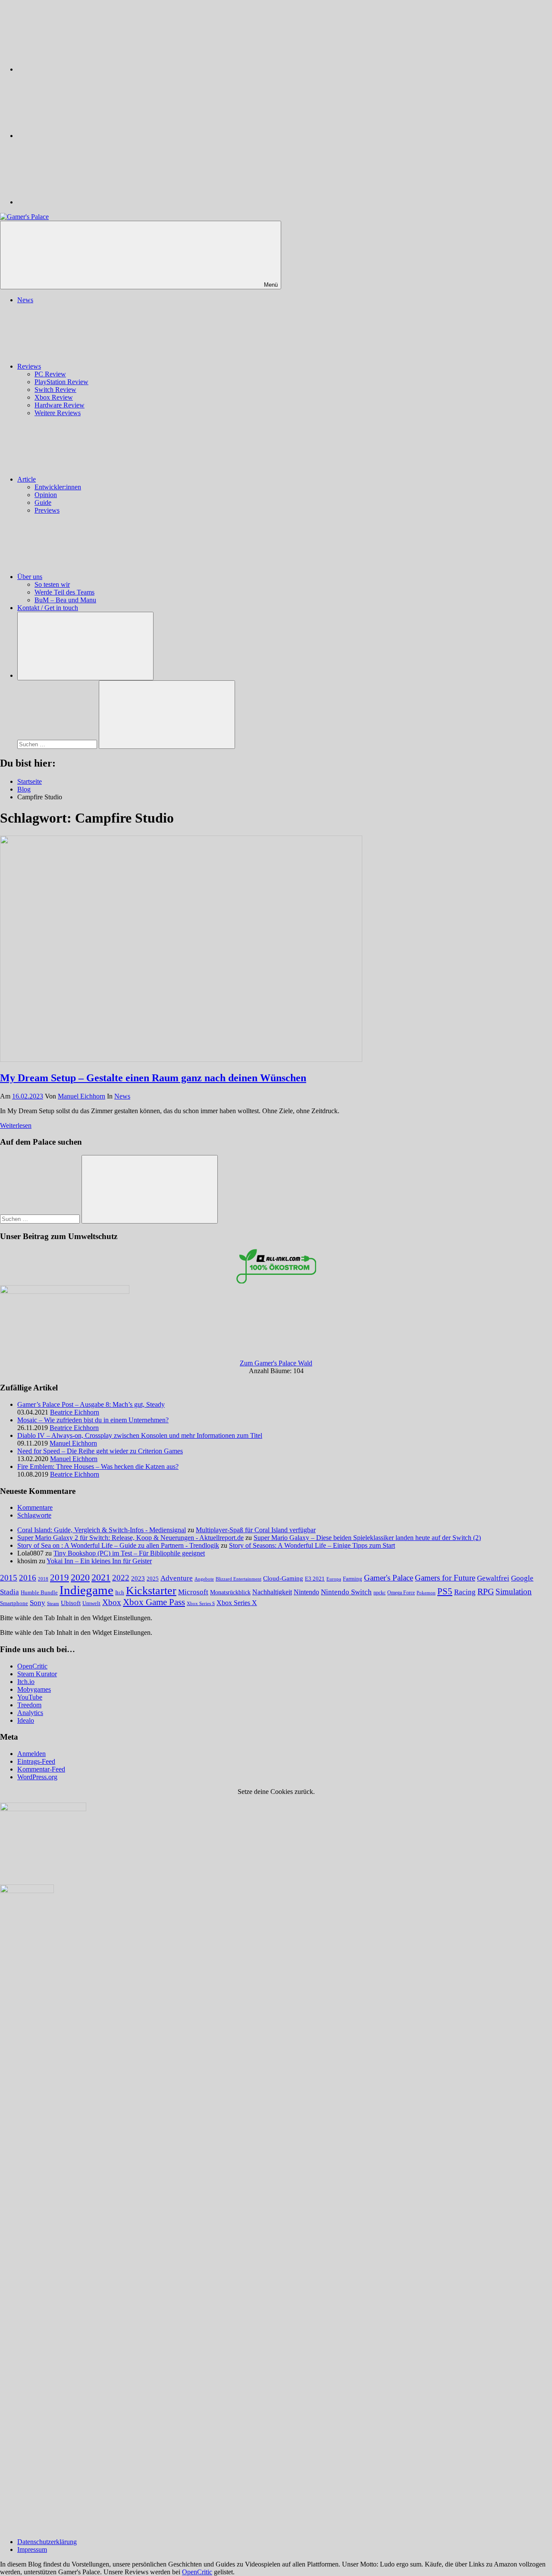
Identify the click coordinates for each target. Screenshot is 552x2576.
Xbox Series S (201, 1603)
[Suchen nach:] (58, 744)
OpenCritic (32, 1666)
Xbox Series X (237, 1603)
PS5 (445, 1591)
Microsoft (193, 1592)
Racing (465, 1592)
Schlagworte (34, 1515)
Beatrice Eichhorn (75, 1412)
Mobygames (34, 1689)
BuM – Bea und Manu (65, 600)
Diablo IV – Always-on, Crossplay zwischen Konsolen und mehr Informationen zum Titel (140, 1435)
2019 (60, 1578)
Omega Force (401, 1593)
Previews (47, 510)
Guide (43, 502)
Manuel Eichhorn (82, 1096)
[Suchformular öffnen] (85, 646)
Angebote (204, 1579)
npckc (379, 1593)
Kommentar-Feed (41, 1769)
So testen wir (52, 584)
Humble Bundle (39, 1592)
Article (27, 479)
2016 (28, 1578)
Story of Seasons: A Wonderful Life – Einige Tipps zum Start (312, 1545)
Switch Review (55, 390)
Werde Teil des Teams (64, 592)
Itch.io (26, 1682)
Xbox (112, 1602)
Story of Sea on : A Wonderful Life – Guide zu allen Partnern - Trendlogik (118, 1545)
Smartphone (14, 1603)
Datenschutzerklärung (47, 2542)
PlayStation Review (61, 382)
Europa (334, 1579)
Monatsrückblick (230, 1592)
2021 (101, 1578)
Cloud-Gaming (283, 1578)
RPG (486, 1591)
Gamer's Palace (389, 1578)
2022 (121, 1578)
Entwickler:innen (58, 487)
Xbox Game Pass (154, 1602)
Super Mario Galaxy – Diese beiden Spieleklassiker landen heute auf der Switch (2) (367, 1538)
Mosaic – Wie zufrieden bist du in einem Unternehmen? (93, 1420)
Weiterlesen (16, 1125)
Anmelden (31, 1754)
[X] (82, 136)
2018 (43, 1579)
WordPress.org (37, 1777)
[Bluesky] (82, 69)
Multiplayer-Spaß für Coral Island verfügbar (256, 1530)
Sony (38, 1603)
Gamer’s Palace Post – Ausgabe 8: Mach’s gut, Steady (91, 1404)
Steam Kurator (37, 1674)
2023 (138, 1578)
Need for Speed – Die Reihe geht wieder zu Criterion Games (100, 1451)
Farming (353, 1579)
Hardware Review (60, 405)
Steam (53, 1603)
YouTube (30, 1697)
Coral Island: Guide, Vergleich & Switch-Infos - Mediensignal (102, 1530)
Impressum (32, 2549)
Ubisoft (71, 1603)
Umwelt (91, 1603)
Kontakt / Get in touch (48, 608)
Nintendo (306, 1592)
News (25, 300)
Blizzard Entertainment (238, 1579)
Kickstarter (151, 1591)
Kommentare (35, 1507)
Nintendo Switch (346, 1592)
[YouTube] (82, 202)
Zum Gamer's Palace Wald (276, 1363)
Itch (120, 1593)
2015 (9, 1578)
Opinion (46, 495)
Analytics (30, 1713)
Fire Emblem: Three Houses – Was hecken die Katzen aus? (98, 1466)
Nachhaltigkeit (272, 1592)
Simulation (514, 1592)
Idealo (26, 1720)
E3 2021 (315, 1579)
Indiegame (86, 1590)
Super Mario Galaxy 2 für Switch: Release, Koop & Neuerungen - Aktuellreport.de (130, 1538)
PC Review (50, 374)
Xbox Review (54, 397)
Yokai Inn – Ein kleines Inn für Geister (99, 1561)
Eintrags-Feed (36, 1761)
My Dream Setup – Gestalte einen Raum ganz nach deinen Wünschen (153, 1078)
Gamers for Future (445, 1578)
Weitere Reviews (58, 413)
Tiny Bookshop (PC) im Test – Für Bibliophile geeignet (129, 1553)
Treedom (29, 1705)
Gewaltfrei (493, 1578)
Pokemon (426, 1593)
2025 (153, 1579)
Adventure (177, 1578)
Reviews (29, 366)
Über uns (30, 577)
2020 (80, 1577)
